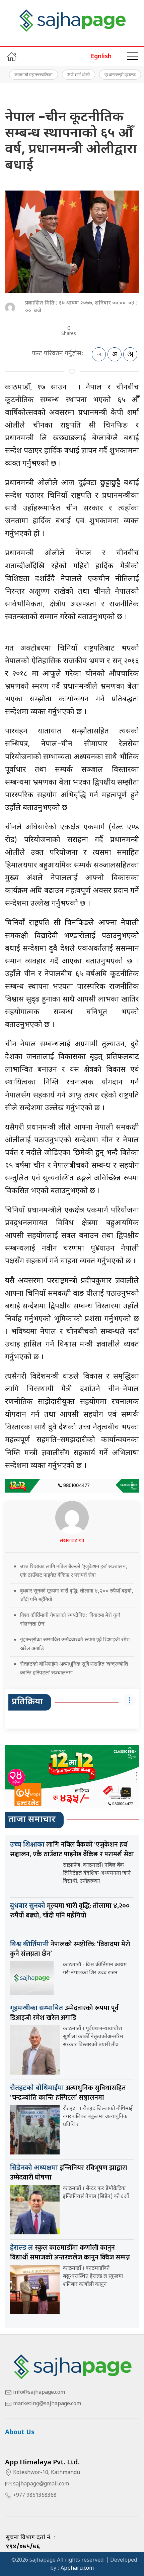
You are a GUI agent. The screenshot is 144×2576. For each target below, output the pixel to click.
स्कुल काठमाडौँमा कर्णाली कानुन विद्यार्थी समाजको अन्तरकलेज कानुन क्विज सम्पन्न (70, 2253)
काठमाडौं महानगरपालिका (33, 75)
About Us (20, 2433)
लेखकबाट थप (72, 1541)
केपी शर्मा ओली (79, 75)
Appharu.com (77, 2568)
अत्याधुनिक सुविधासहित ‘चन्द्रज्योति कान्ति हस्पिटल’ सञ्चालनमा (68, 2093)
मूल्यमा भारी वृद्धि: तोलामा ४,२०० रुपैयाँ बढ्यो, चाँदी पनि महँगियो (70, 1911)
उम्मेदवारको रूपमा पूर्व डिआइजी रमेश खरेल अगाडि (64, 2013)
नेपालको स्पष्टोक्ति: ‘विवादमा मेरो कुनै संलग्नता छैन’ (70, 1949)
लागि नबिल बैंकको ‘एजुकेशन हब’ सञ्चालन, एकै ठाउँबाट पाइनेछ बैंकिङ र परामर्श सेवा (72, 1849)
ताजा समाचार (32, 1820)
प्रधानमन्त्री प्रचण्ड (120, 75)
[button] (132, 56)
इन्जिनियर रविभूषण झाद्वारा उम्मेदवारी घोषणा (69, 2173)
